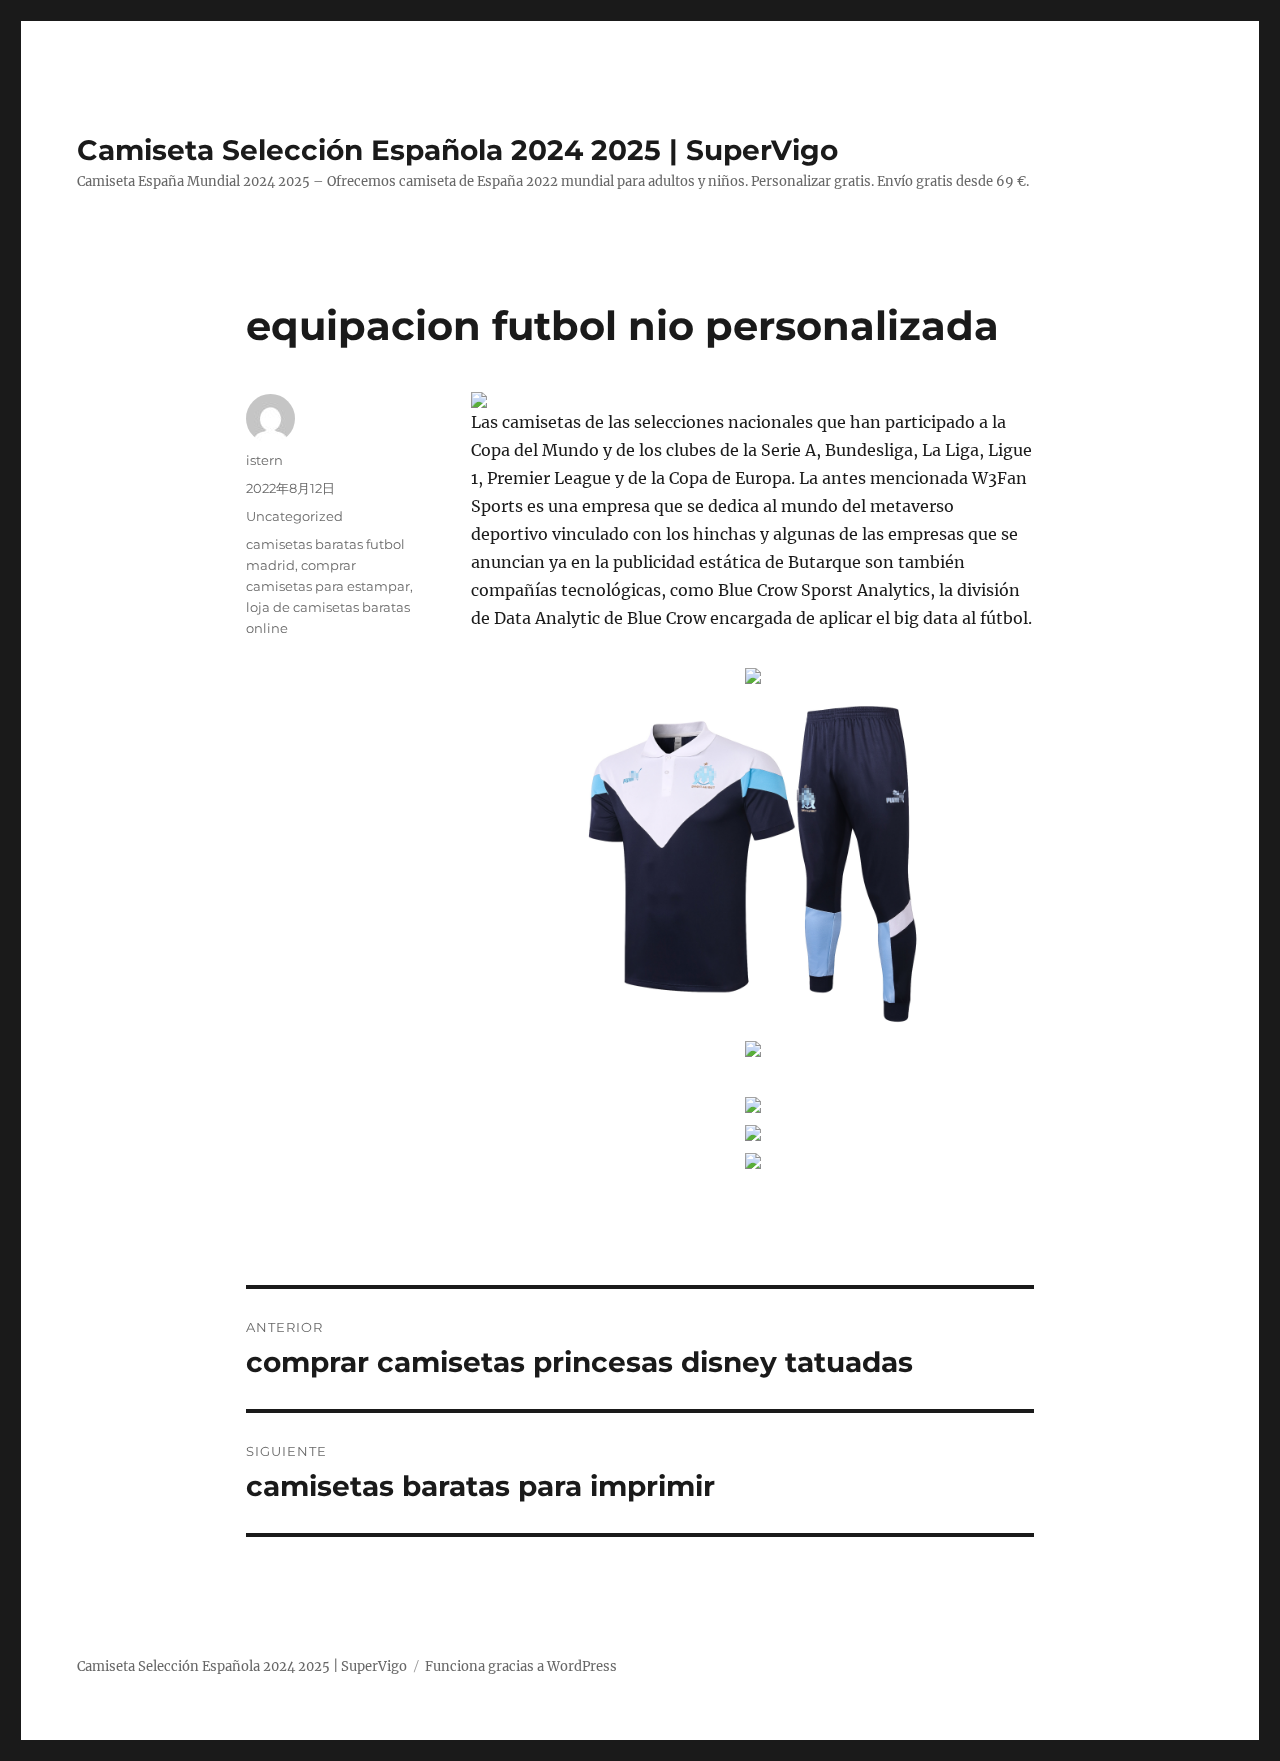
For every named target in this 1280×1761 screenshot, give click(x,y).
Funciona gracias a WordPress (521, 1666)
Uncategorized (294, 516)
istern (264, 460)
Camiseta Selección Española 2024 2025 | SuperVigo (457, 150)
